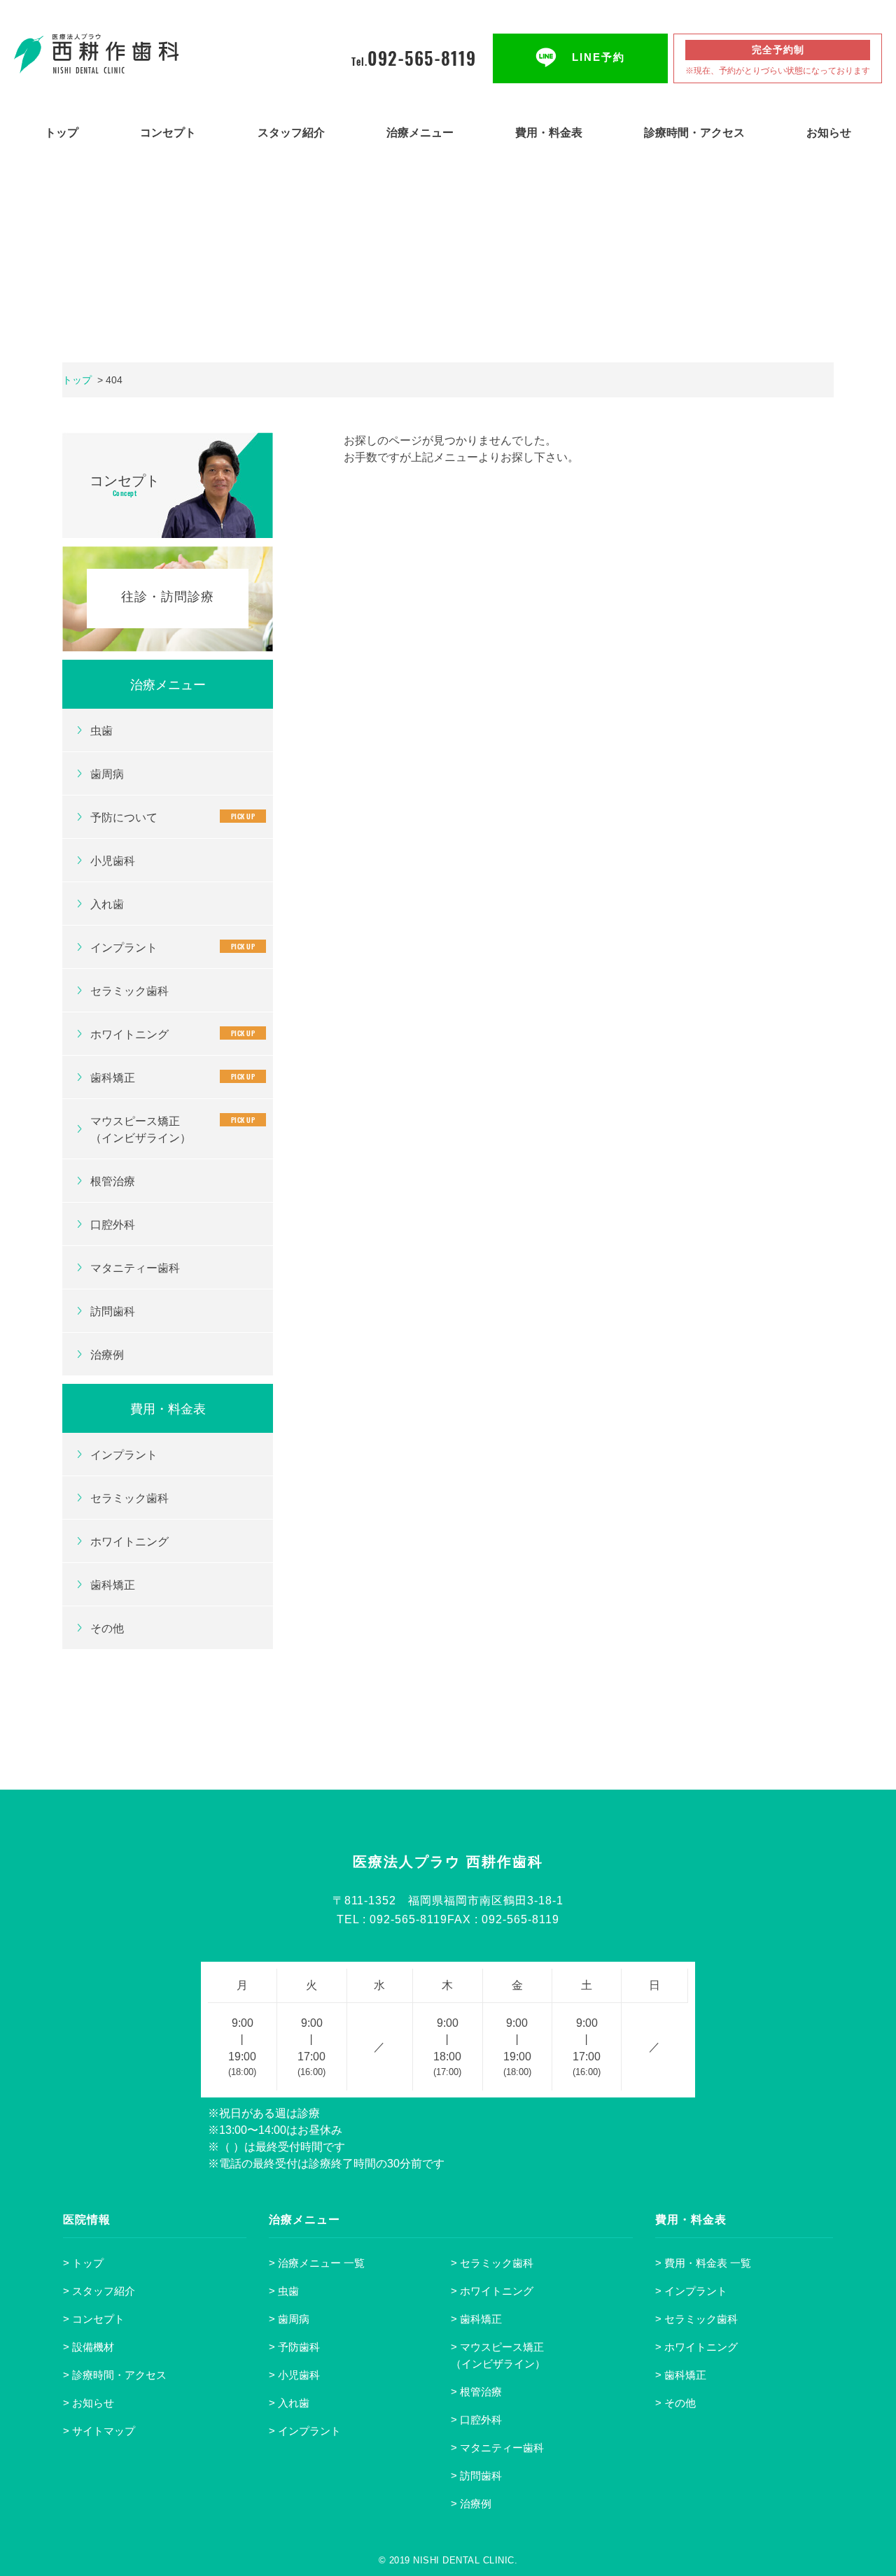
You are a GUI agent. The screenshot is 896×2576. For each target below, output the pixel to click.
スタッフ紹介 (291, 133)
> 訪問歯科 (476, 2476)
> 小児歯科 (294, 2375)
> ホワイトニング (492, 2291)
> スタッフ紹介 (99, 2291)
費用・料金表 (549, 133)
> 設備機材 (89, 2347)
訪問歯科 (113, 1311)
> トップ (83, 2263)
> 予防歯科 (294, 2347)
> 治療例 (471, 2504)
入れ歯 (107, 904)
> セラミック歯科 (492, 2263)
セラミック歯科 (129, 991)
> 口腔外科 (476, 2420)
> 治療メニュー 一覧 (317, 2263)
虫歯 (101, 731)
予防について (173, 817)
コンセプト (168, 133)
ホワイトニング (173, 1034)
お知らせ (829, 133)
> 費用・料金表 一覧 (703, 2263)
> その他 (675, 2403)
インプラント (173, 947)
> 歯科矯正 (476, 2319)
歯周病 (107, 774)
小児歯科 (113, 861)
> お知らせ (89, 2403)
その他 (107, 1628)
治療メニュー (420, 133)
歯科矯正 (173, 1077)
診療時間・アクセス (694, 133)
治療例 (107, 1355)
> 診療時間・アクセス (115, 2375)
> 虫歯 (284, 2291)
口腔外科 (113, 1225)
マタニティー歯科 (135, 1268)
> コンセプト (94, 2319)
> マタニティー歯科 (497, 2448)
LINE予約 (598, 57)
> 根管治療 (476, 2392)
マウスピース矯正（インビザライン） (173, 1129)
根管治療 (113, 1181)
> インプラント (305, 2431)
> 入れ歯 (289, 2403)
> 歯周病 (289, 2319)
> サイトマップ (99, 2431)
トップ (62, 133)
